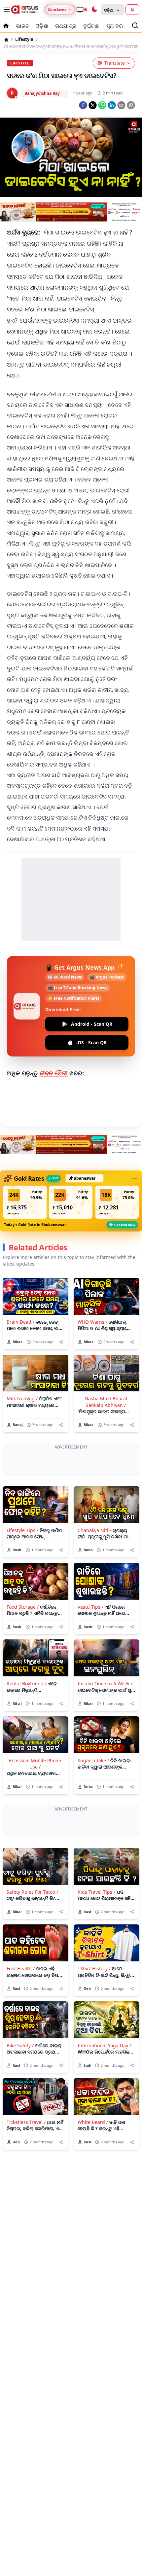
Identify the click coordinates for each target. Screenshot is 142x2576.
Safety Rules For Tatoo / (32, 1950)
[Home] (6, 40)
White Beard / (93, 2180)
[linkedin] (112, 105)
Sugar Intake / (93, 1789)
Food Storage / (23, 1636)
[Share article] (61, 1342)
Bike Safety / (20, 2104)
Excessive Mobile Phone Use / (35, 1793)
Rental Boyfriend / (27, 1713)
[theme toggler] (94, 10)
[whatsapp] (102, 105)
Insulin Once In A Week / (105, 1713)
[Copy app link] (131, 105)
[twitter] (93, 105)
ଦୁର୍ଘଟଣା (91, 26)
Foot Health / (21, 2027)
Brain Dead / (20, 1322)
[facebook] (83, 105)
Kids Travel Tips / (96, 1950)
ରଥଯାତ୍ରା (66, 26)
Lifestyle (24, 39)
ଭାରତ (22, 26)
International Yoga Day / (104, 2104)
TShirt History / (94, 2027)
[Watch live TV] (82, 10)
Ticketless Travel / (26, 2180)
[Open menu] (5, 10)
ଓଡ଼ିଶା (42, 26)
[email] (121, 105)
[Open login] (132, 10)
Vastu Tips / (90, 1636)
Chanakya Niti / (94, 1559)
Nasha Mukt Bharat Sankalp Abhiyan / (106, 1402)
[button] (25, 1202)
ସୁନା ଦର (115, 26)
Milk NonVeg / (22, 1398)
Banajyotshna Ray (42, 93)
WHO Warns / (92, 1322)
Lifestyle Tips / (22, 1559)
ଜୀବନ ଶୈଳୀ (54, 1073)
